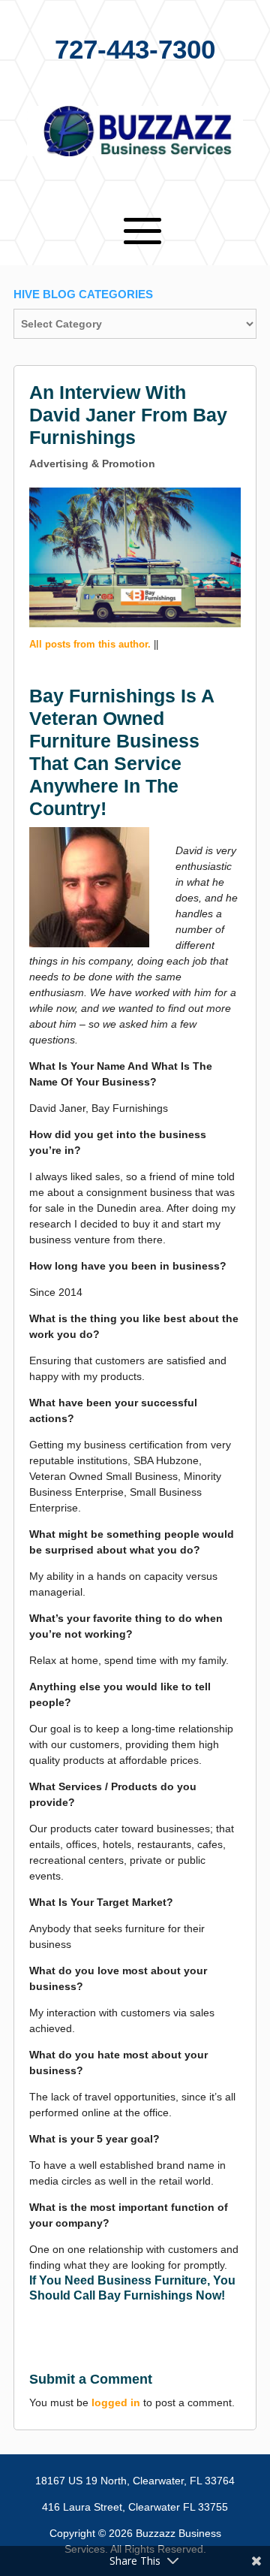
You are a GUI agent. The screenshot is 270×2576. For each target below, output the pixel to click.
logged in (116, 2402)
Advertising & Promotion (92, 464)
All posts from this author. (90, 644)
